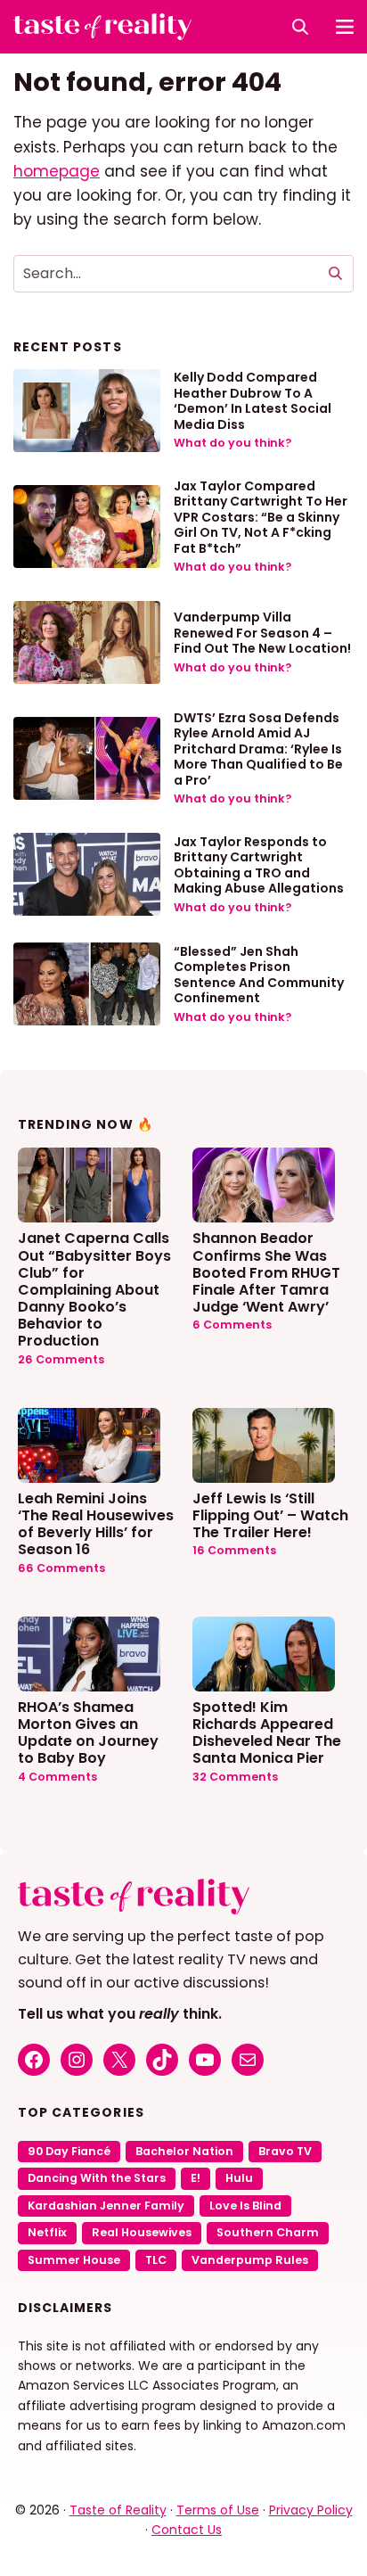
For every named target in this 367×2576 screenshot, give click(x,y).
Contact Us (187, 2530)
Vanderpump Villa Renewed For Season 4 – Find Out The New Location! (262, 633)
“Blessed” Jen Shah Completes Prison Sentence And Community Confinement (259, 975)
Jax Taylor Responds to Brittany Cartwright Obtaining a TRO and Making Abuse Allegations (259, 865)
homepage (57, 171)
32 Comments (235, 1777)
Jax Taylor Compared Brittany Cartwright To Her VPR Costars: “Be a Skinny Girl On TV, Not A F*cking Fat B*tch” (261, 517)
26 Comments (61, 1359)
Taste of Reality (118, 2510)
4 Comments (57, 1777)
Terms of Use (218, 2510)
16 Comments (234, 1550)
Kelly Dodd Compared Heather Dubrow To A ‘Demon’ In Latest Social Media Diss (253, 401)
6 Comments (232, 1325)
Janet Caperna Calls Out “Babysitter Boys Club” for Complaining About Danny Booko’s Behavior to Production (94, 1288)
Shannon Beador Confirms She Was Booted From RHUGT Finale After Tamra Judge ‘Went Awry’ (266, 1272)
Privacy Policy (311, 2510)
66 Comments (61, 1568)
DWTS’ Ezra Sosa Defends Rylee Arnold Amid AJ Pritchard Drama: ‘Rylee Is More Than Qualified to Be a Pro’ (258, 749)
